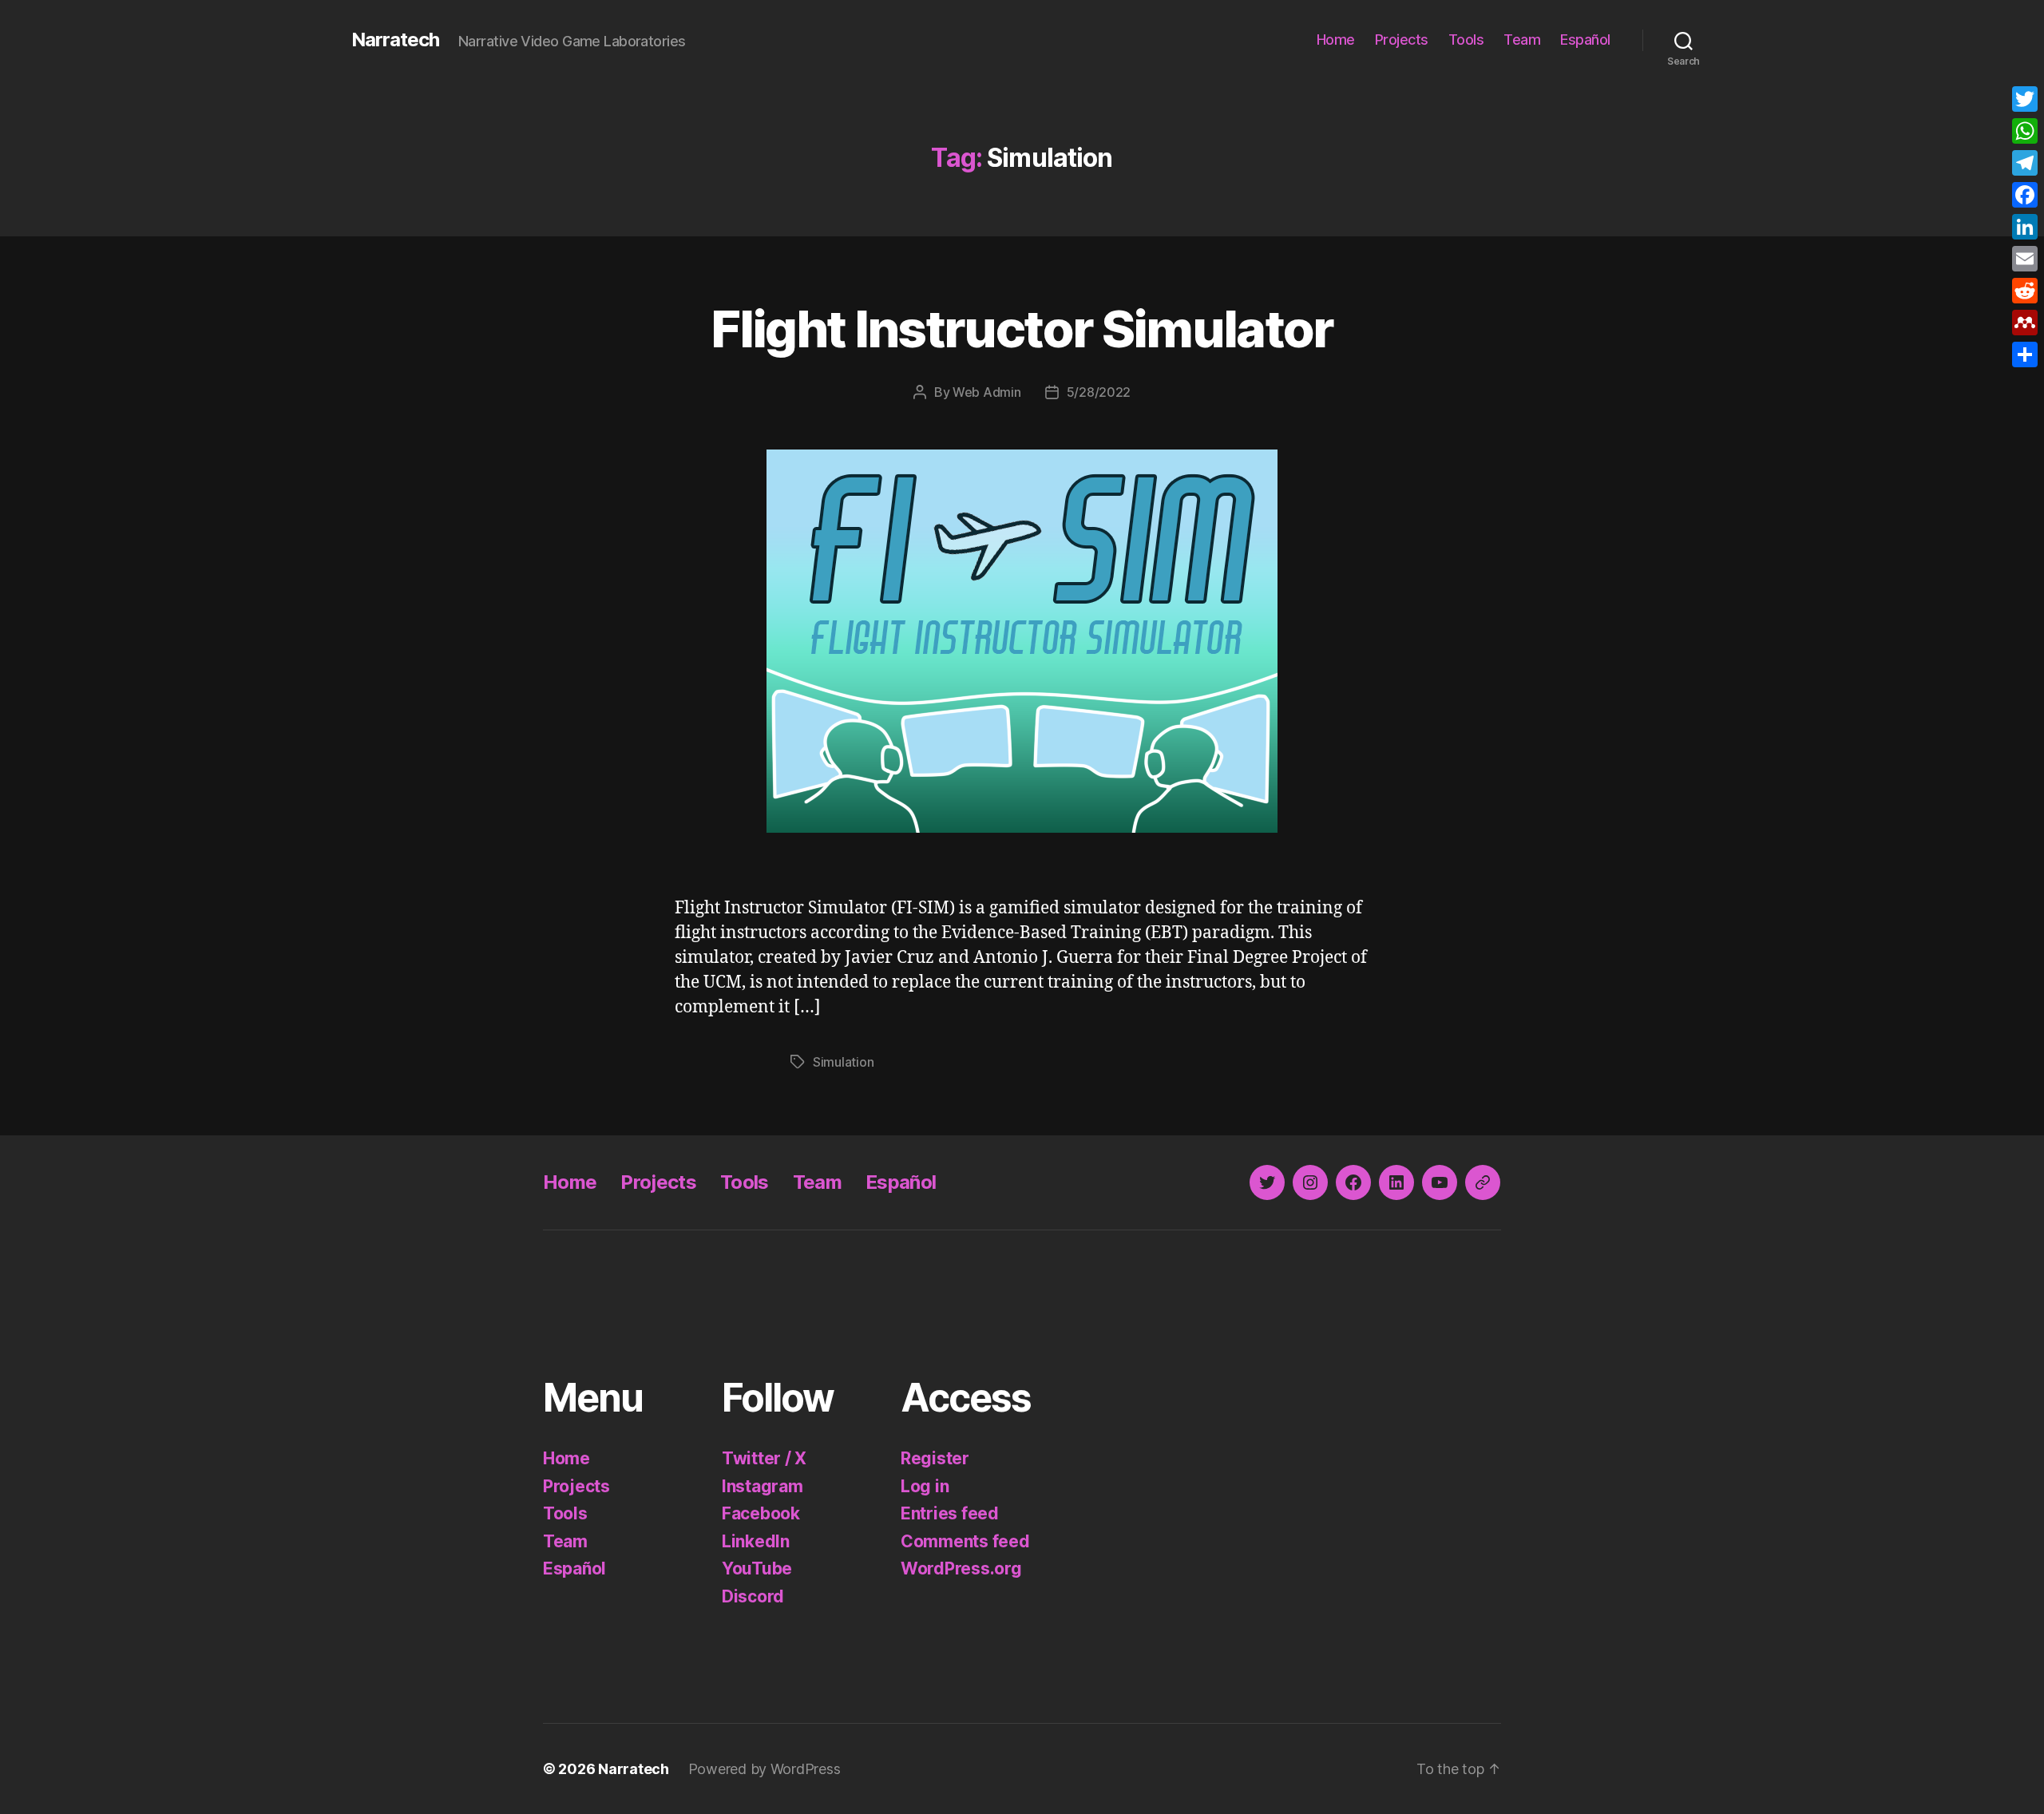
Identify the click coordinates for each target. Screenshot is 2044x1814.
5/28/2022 (1099, 392)
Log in (925, 1486)
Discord (753, 1596)
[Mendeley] (2025, 323)
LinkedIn (756, 1541)
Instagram (763, 1486)
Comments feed (965, 1541)
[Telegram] (2025, 163)
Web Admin (987, 392)
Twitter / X (764, 1458)
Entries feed (950, 1513)
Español (1585, 40)
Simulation (843, 1062)
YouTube (757, 1568)
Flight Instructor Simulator (1022, 329)
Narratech (395, 40)
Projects (1402, 40)
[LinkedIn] (2025, 227)
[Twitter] (2025, 99)
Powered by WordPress (765, 1769)
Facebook (761, 1513)
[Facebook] (2025, 195)
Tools (1466, 40)
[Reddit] (2025, 291)
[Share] (2025, 354)
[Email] (2025, 259)
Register (935, 1458)
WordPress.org (961, 1568)
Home (1336, 40)
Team (1522, 40)
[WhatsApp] (2025, 131)
